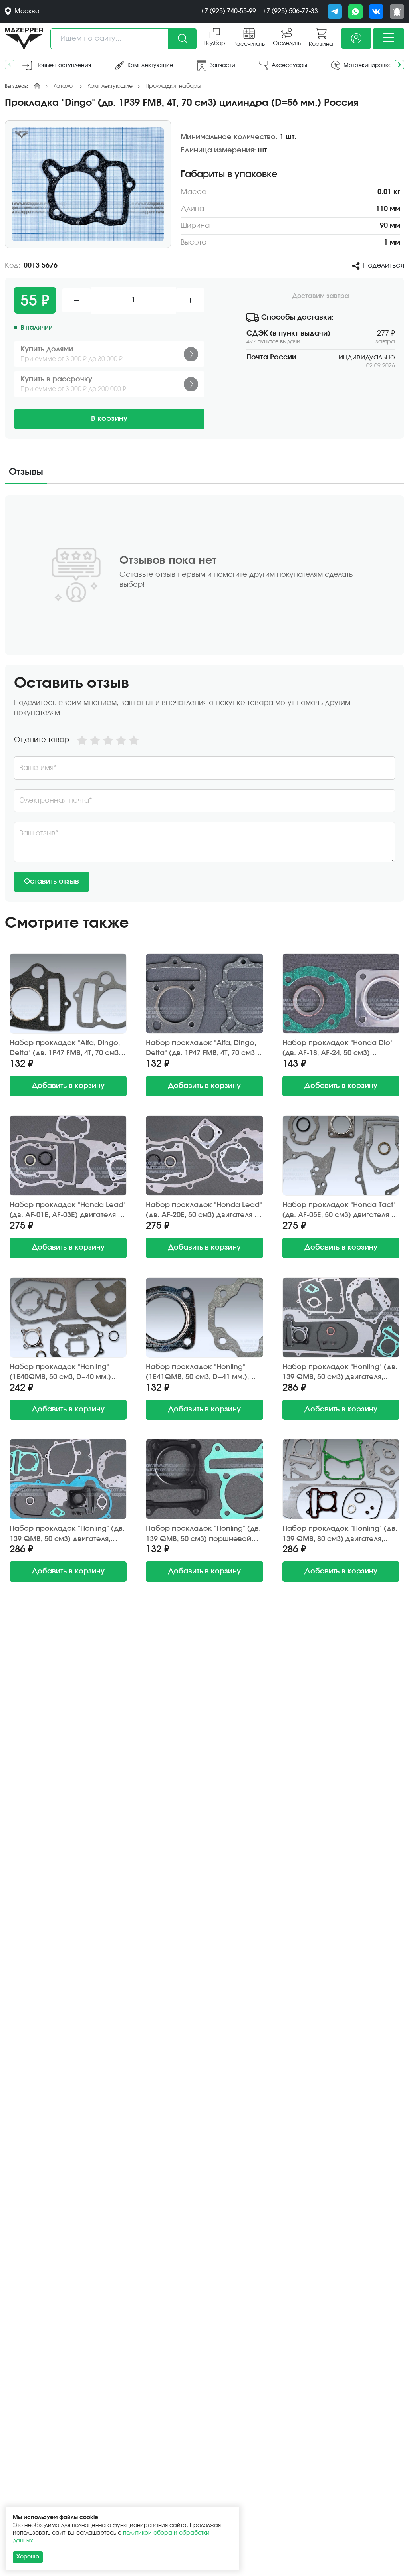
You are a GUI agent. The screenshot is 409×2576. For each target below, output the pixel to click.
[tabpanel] (204, 699)
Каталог (64, 86)
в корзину (68, 1086)
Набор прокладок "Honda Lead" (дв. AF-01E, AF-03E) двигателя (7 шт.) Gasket (68, 1211)
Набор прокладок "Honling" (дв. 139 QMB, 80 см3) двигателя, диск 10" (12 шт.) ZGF (340, 1534)
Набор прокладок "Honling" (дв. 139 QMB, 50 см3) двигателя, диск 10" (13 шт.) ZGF (340, 1373)
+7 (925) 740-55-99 (228, 11)
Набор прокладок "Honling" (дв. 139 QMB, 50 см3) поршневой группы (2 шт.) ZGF (203, 1534)
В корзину (109, 419)
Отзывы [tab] (26, 472)
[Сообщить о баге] (397, 12)
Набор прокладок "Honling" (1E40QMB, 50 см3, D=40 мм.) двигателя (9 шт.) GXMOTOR (60, 1373)
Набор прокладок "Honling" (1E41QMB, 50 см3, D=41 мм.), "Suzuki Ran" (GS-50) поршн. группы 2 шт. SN (197, 1373)
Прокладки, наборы (173, 86)
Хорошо (28, 2557)
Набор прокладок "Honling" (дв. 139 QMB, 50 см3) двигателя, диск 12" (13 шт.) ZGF (67, 1534)
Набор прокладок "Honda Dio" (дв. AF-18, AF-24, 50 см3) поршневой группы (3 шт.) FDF (338, 1049)
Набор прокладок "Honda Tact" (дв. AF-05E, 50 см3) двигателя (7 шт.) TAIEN (340, 1211)
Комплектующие (110, 86)
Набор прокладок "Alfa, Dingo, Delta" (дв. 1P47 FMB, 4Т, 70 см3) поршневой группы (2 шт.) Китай (68, 1049)
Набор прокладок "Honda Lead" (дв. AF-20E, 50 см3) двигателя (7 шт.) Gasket (204, 1211)
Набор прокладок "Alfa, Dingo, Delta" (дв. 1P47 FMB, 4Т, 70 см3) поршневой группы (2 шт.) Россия (202, 1049)
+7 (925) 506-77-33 (290, 11)
